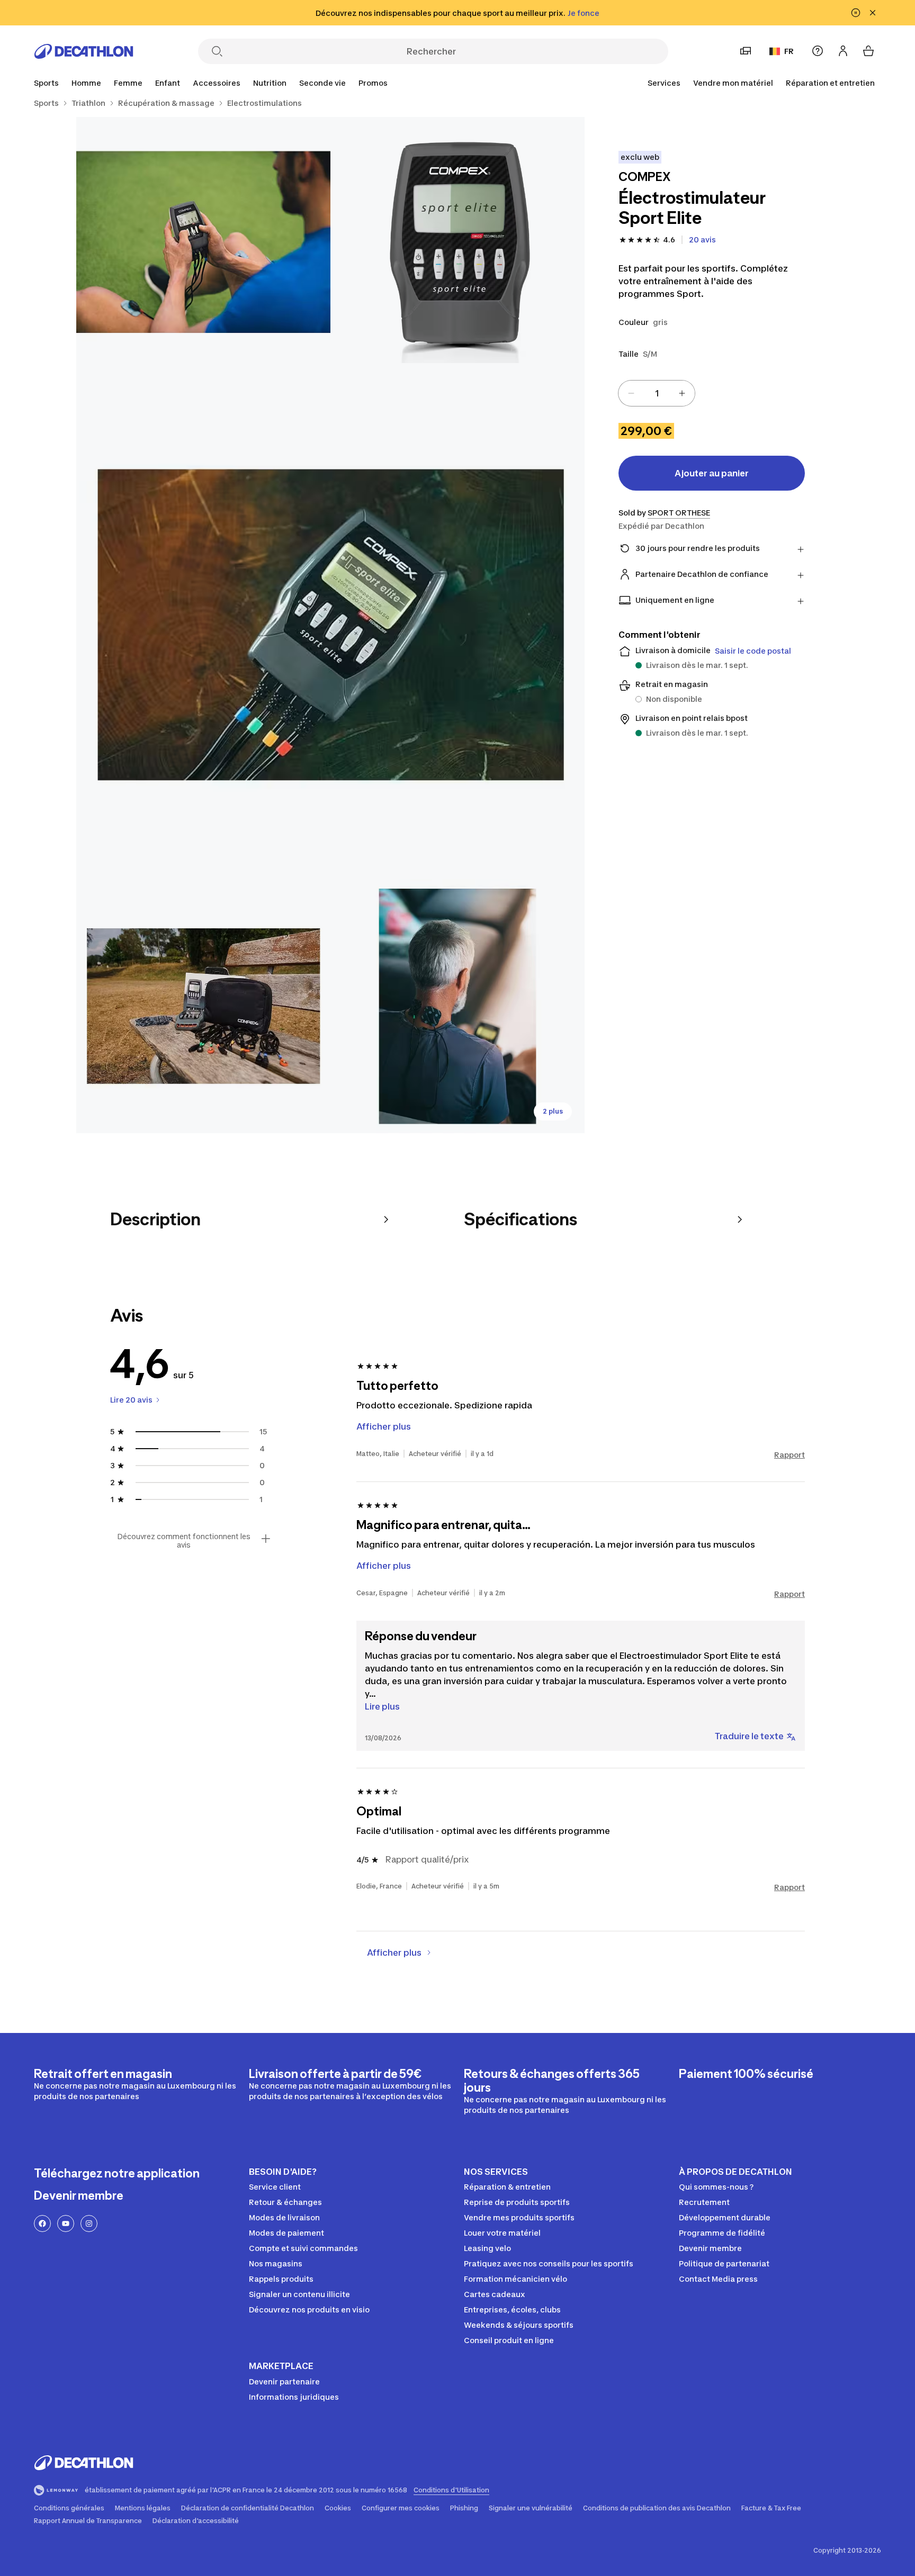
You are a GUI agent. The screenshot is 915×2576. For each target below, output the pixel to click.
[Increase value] (682, 393)
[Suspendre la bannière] (856, 13)
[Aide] (818, 51)
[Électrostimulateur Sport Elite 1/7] (457, 244)
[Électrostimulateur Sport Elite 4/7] (203, 1006)
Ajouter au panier (712, 473)
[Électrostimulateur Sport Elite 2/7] (203, 244)
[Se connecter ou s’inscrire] (843, 51)
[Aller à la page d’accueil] (84, 51)
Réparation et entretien (830, 83)
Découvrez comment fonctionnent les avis (184, 1541)
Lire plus (382, 1706)
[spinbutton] (657, 393)
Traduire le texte (749, 1736)
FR (789, 51)
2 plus (553, 1111)
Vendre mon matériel (733, 83)
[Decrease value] (631, 393)
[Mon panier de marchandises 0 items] (868, 51)
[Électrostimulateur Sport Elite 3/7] (330, 625)
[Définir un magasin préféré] (746, 51)
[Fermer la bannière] (873, 13)
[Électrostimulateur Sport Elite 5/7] (457, 1006)
